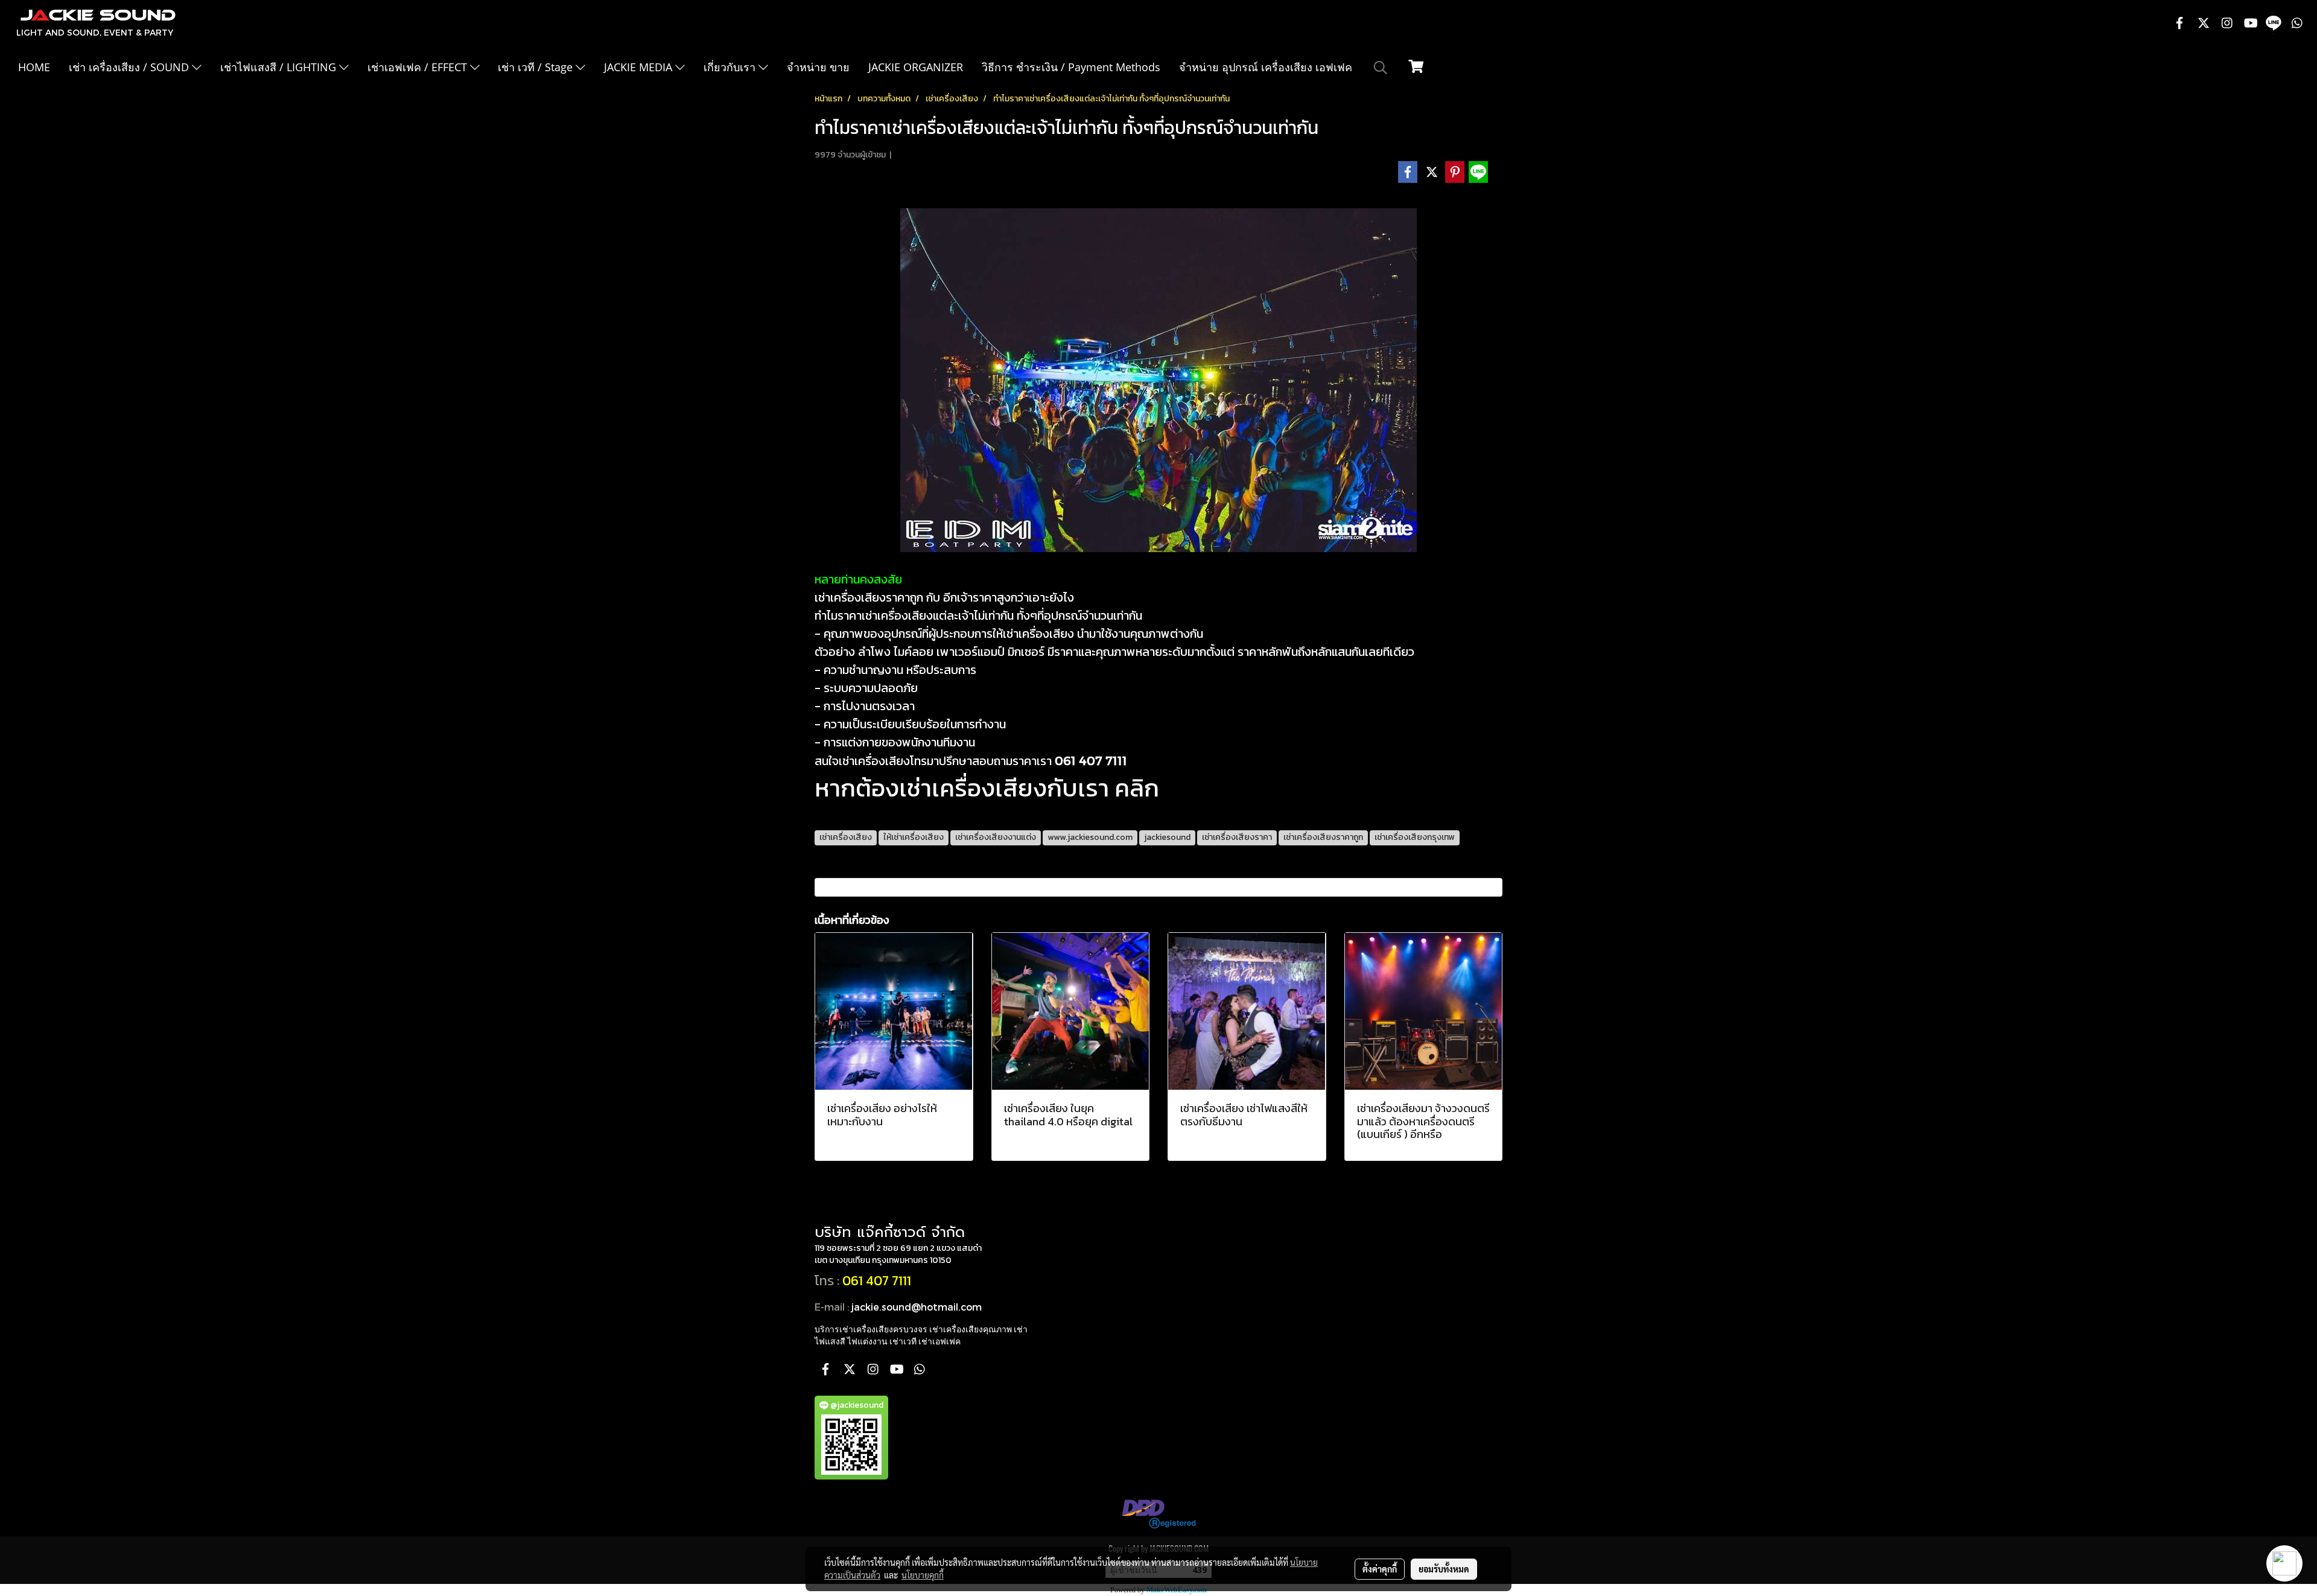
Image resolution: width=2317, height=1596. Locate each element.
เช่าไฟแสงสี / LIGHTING (280, 67)
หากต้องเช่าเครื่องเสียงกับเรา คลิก (987, 788)
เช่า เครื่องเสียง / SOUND (130, 67)
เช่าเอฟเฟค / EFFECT (419, 67)
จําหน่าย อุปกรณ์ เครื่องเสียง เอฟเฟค (1266, 67)
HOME (34, 67)
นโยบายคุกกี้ (923, 1575)
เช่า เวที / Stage (537, 67)
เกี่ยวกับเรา (731, 67)
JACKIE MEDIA (640, 67)
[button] (1381, 68)
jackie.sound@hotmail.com (917, 1307)
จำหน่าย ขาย (818, 67)
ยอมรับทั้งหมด (1444, 1569)
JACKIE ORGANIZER (916, 67)
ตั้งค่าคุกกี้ (1380, 1569)
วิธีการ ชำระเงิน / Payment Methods (1071, 67)
